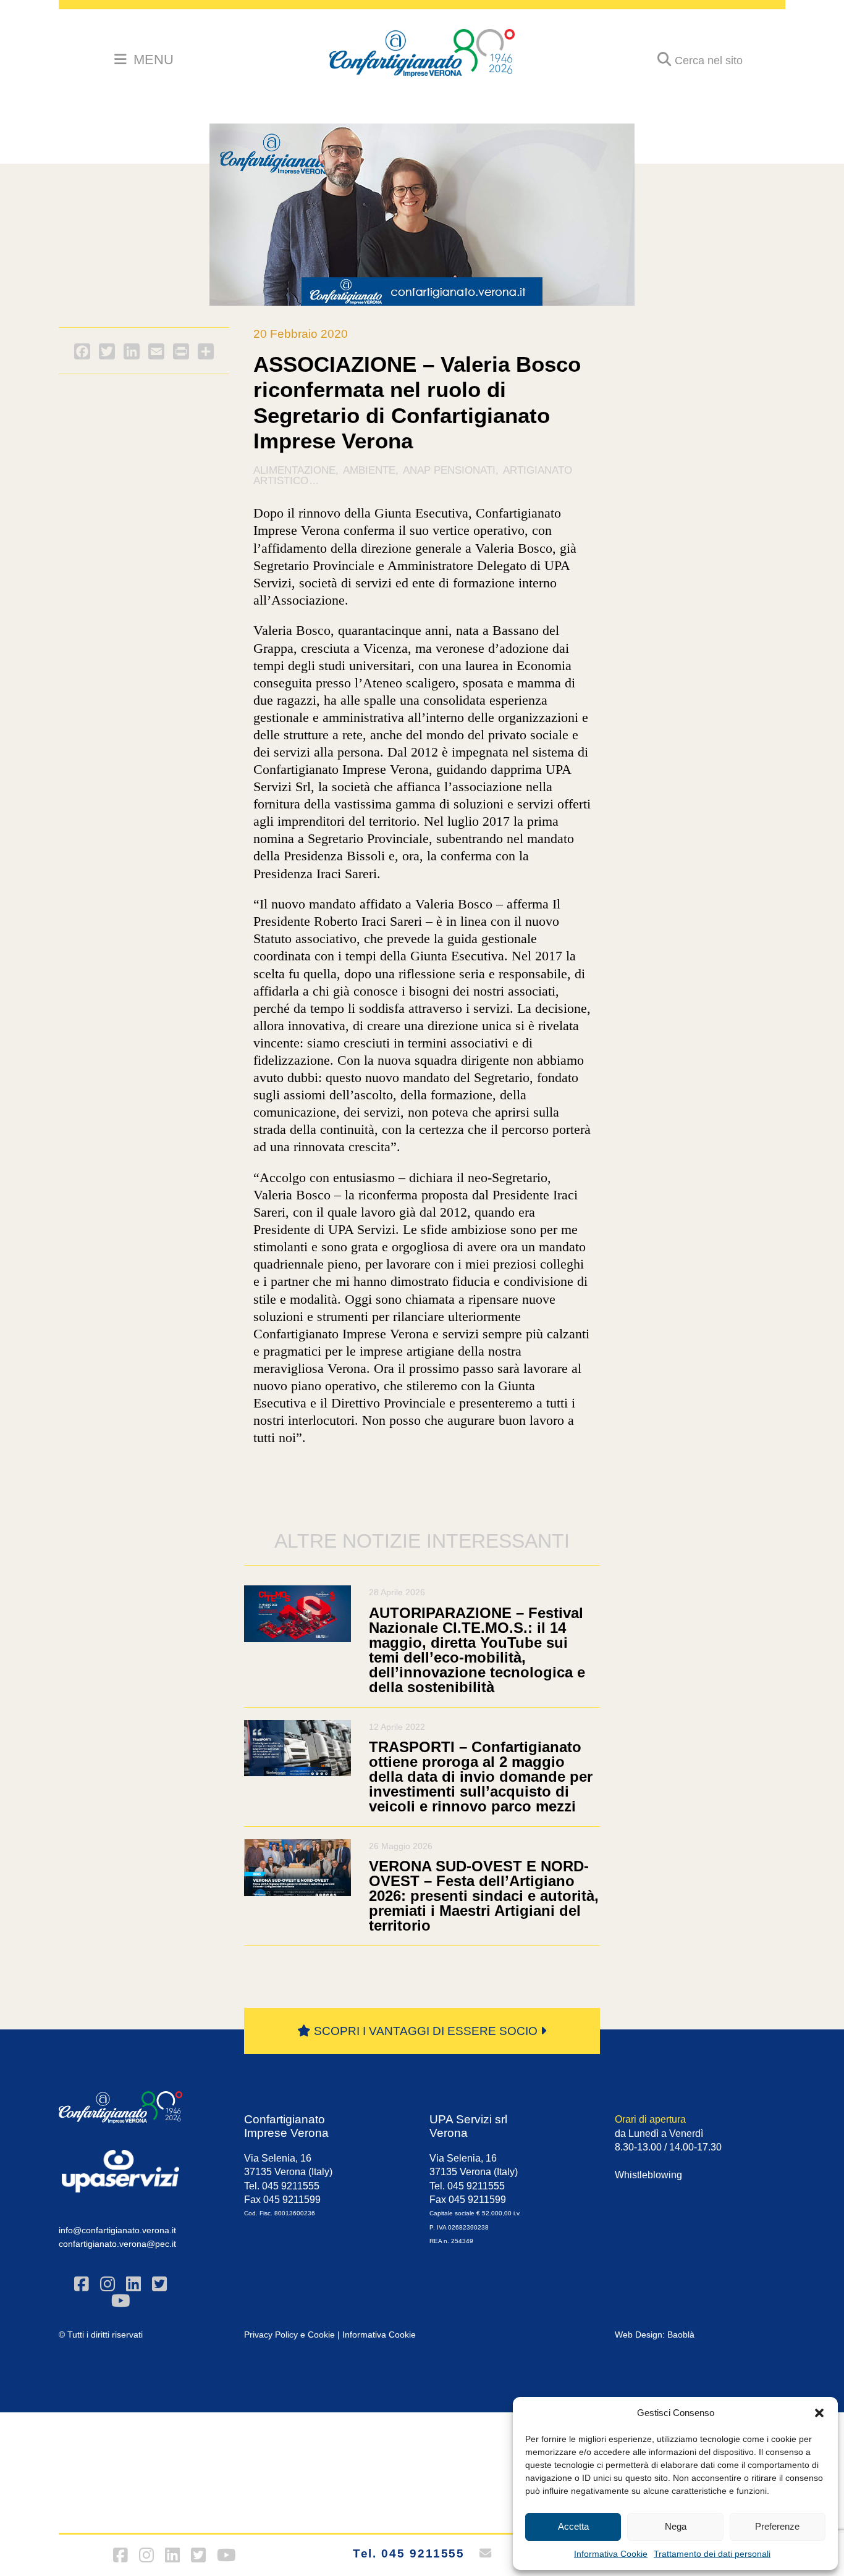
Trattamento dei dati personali (712, 2554)
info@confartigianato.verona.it (117, 2230)
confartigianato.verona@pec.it (117, 2244)
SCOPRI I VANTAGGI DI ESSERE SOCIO (426, 2031)
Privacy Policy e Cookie (289, 2335)
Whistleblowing (648, 2175)
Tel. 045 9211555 (409, 2553)
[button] (819, 2413)
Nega (676, 2526)
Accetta (573, 2526)
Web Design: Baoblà (655, 2335)
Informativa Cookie (611, 2554)
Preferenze (777, 2526)
